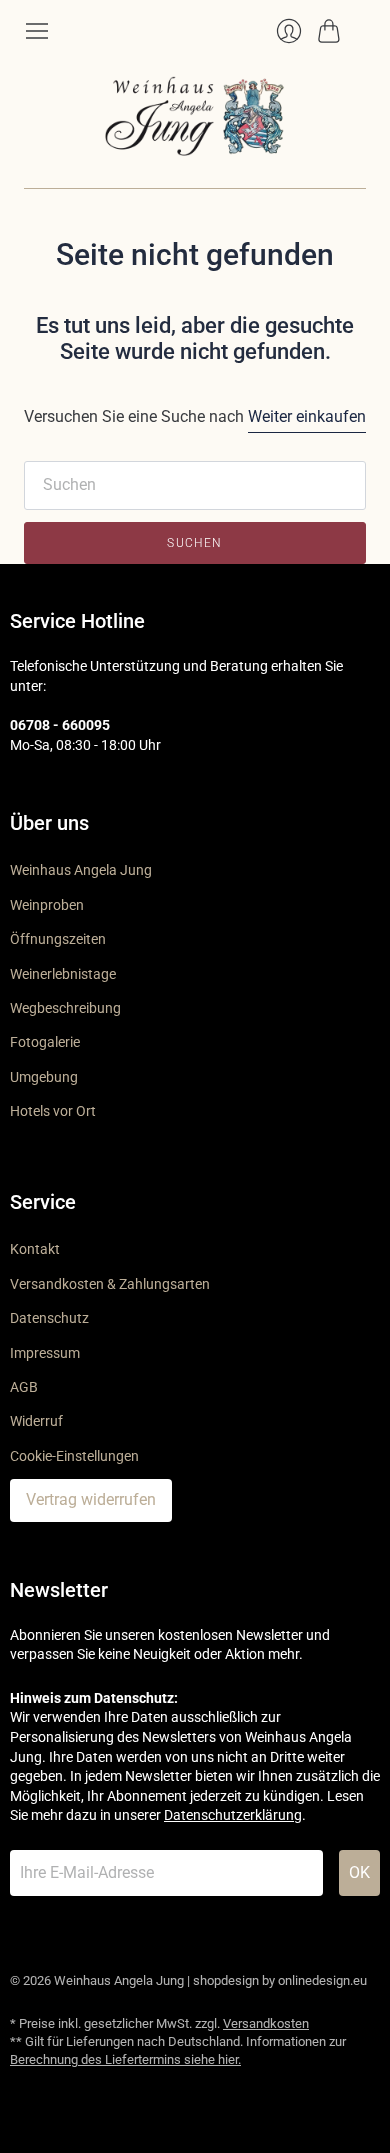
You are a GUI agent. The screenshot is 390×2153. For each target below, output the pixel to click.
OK (359, 1872)
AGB (24, 1387)
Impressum (45, 1353)
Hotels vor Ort (53, 1111)
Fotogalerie (45, 1042)
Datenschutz (49, 1318)
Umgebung (44, 1077)
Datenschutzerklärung (233, 1815)
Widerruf (36, 1421)
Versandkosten (266, 2023)
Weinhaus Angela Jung (81, 870)
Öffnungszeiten (58, 939)
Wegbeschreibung (65, 1008)
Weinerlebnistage (63, 974)
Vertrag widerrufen (91, 1499)
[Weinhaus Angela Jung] (195, 116)
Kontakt (35, 1249)
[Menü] (37, 31)
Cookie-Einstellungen (74, 1456)
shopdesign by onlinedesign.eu (280, 1980)
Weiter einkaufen (307, 416)
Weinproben (47, 905)
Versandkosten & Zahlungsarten (110, 1284)
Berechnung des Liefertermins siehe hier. (125, 2059)
